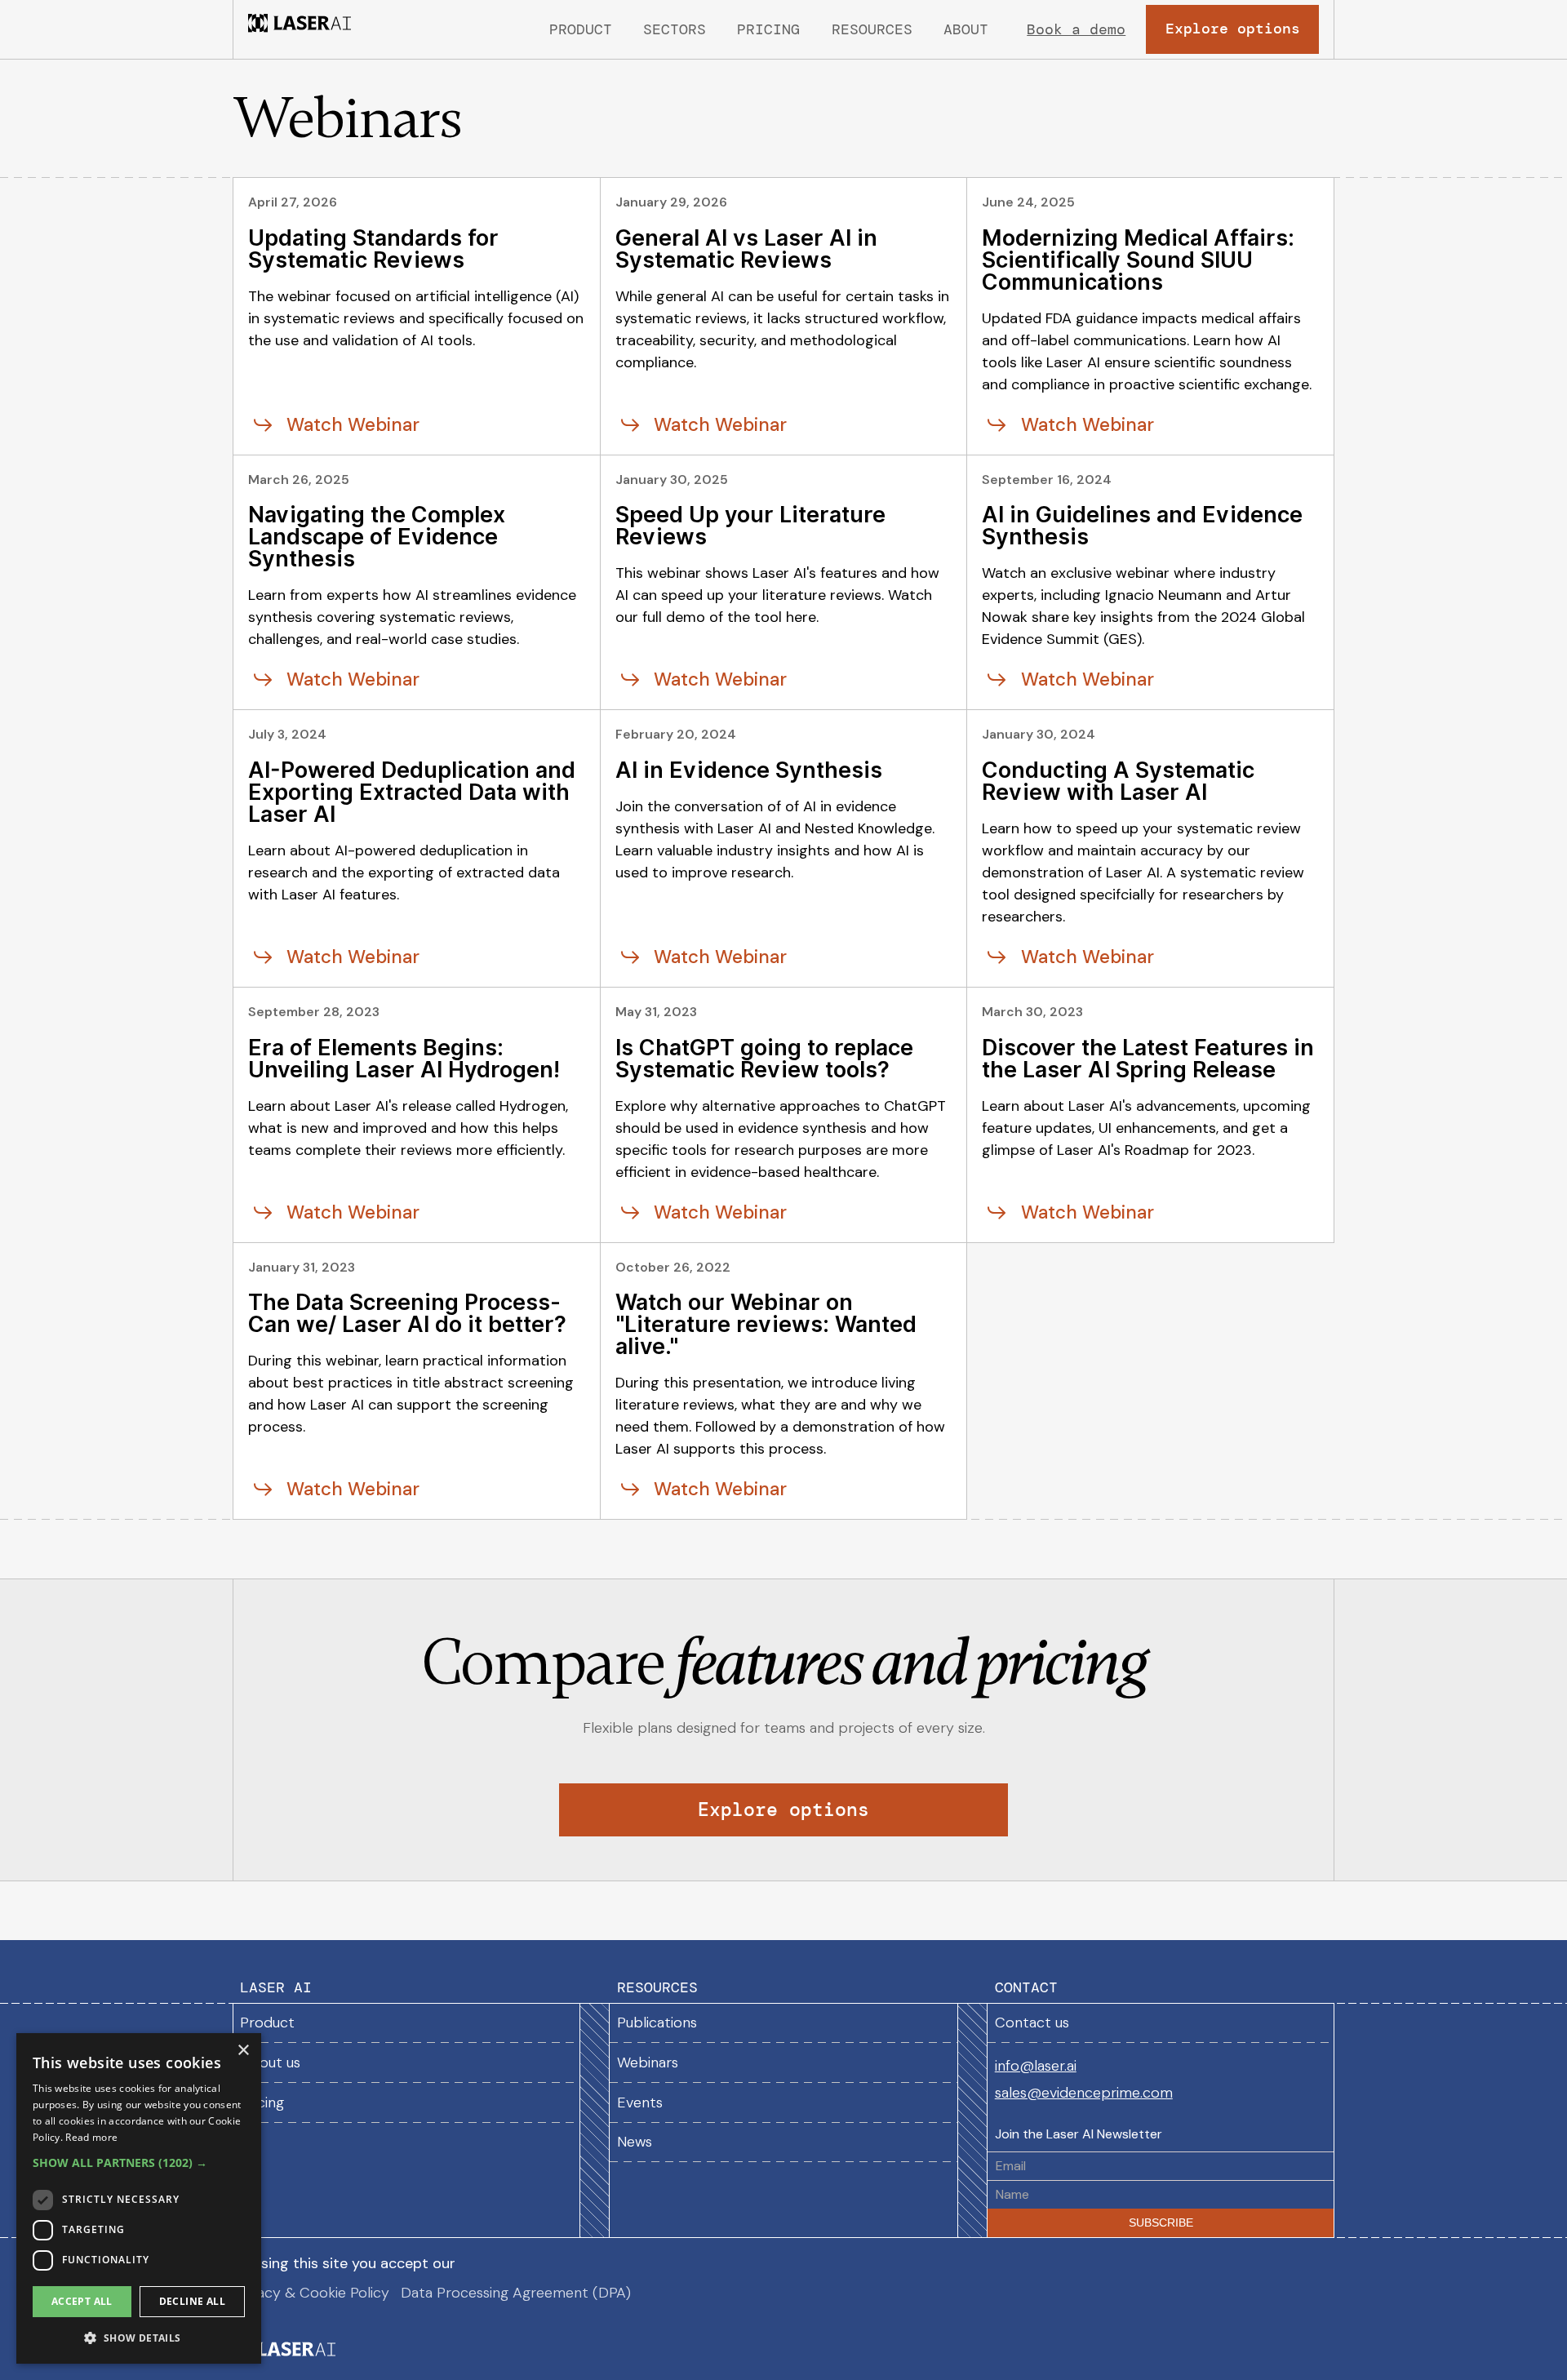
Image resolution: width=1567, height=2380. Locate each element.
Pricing (768, 29)
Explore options (783, 1810)
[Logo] (300, 29)
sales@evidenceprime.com (1084, 2094)
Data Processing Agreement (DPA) (516, 2293)
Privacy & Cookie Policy (311, 2293)
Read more (91, 2137)
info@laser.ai (1036, 2067)
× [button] (243, 2051)
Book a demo (1076, 29)
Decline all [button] (192, 2301)
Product (581, 29)
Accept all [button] (82, 2301)
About (966, 29)
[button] (675, 30)
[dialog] (139, 2198)
